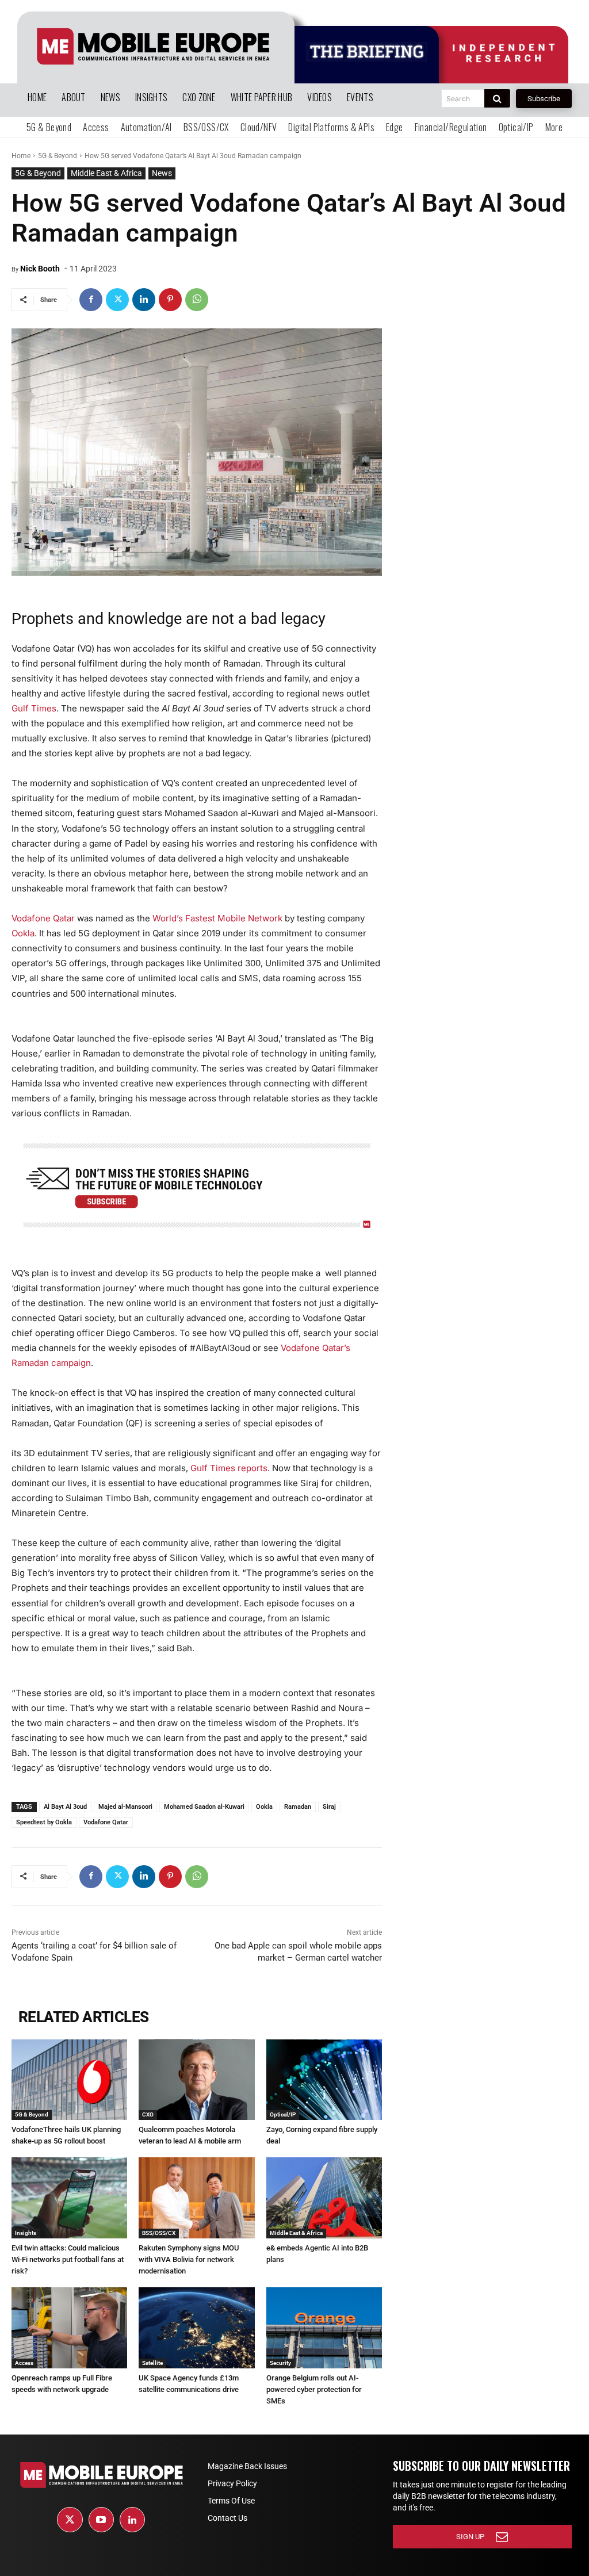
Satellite (152, 2363)
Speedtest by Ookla (44, 1822)
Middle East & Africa (106, 173)
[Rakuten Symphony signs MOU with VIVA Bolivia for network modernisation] (196, 2198)
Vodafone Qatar (43, 918)
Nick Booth (40, 269)
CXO (148, 2114)
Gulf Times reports (229, 1468)
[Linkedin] (144, 300)
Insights (26, 2233)
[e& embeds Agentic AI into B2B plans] (324, 2198)
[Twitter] (117, 300)
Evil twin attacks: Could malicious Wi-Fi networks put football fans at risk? (68, 2259)
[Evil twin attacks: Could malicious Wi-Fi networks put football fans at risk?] (69, 2198)
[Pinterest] (170, 300)
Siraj (329, 1807)
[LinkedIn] (132, 2520)
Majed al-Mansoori (125, 1807)
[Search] (497, 98)
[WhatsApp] (197, 300)
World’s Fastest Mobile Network (217, 918)
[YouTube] (101, 2520)
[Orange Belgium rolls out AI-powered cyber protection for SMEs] (324, 2328)
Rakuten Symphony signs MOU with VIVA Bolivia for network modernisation (189, 2259)
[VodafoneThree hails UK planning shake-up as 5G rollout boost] (69, 2080)
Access (24, 2363)
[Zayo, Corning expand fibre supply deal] (324, 2080)
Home (21, 156)
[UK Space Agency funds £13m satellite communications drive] (196, 2328)
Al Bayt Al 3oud (65, 1807)
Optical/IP (283, 2114)
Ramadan (298, 1807)
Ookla (23, 933)
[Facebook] (91, 300)
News (162, 173)
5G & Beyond (58, 156)
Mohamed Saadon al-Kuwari (204, 1807)
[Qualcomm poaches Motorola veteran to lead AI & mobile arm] (196, 2080)
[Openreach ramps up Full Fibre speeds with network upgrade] (69, 2328)
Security (280, 2363)
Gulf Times (34, 708)
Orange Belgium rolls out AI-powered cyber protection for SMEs (314, 2389)
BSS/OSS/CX (159, 2233)
